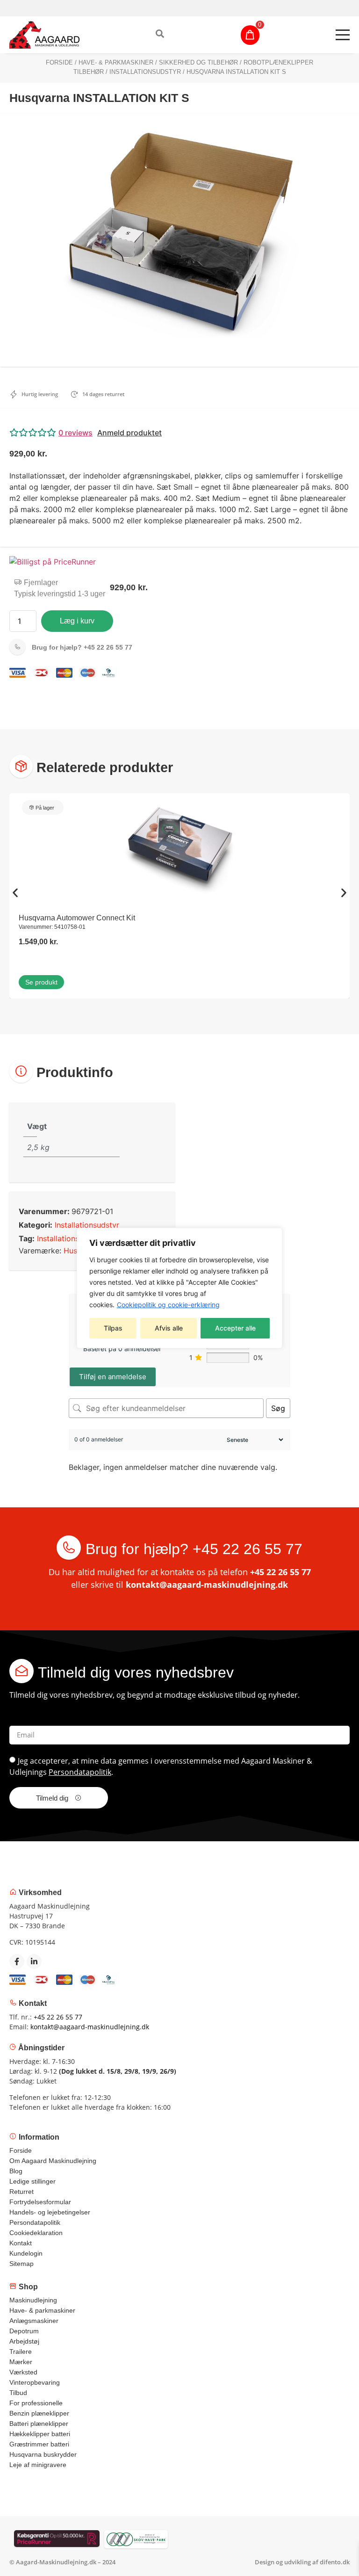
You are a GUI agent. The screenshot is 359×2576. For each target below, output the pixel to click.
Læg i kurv (77, 621)
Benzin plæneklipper (39, 2413)
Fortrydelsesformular (40, 2202)
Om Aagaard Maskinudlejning (53, 2161)
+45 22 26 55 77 (82, 647)
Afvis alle (169, 1328)
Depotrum (24, 2331)
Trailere (21, 2352)
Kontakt (21, 2243)
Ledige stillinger (32, 2181)
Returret (22, 2192)
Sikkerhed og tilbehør (198, 62)
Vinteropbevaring (35, 2382)
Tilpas (113, 1328)
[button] (179, 433)
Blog (16, 2171)
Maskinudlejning (33, 2300)
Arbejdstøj (24, 2341)
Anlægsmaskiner (34, 2321)
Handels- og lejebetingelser (50, 2212)
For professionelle (36, 2403)
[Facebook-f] (17, 1961)
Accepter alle (235, 1328)
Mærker (21, 2362)
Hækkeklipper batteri (40, 2434)
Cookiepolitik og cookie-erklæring (168, 1305)
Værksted (23, 2372)
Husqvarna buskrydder (43, 2454)
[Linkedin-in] (34, 1961)
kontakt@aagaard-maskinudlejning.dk (207, 1585)
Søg (278, 1408)
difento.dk (335, 2562)
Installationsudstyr (145, 72)
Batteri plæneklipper (39, 2424)
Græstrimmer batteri (39, 2444)
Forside (59, 62)
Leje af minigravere (38, 2465)
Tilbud (18, 2393)
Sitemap (22, 2264)
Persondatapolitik (80, 1772)
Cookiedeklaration (36, 2233)
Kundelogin (26, 2253)
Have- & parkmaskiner (116, 62)
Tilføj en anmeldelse (113, 1377)
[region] (179, 1288)
